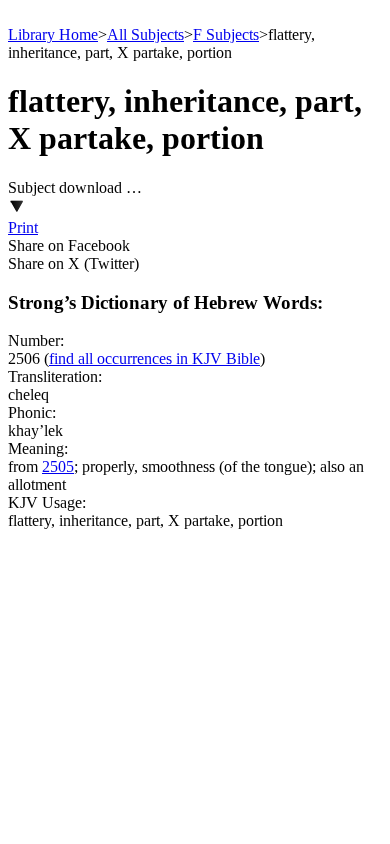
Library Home (53, 34)
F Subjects (226, 34)
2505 (58, 466)
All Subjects (145, 34)
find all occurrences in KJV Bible (154, 358)
